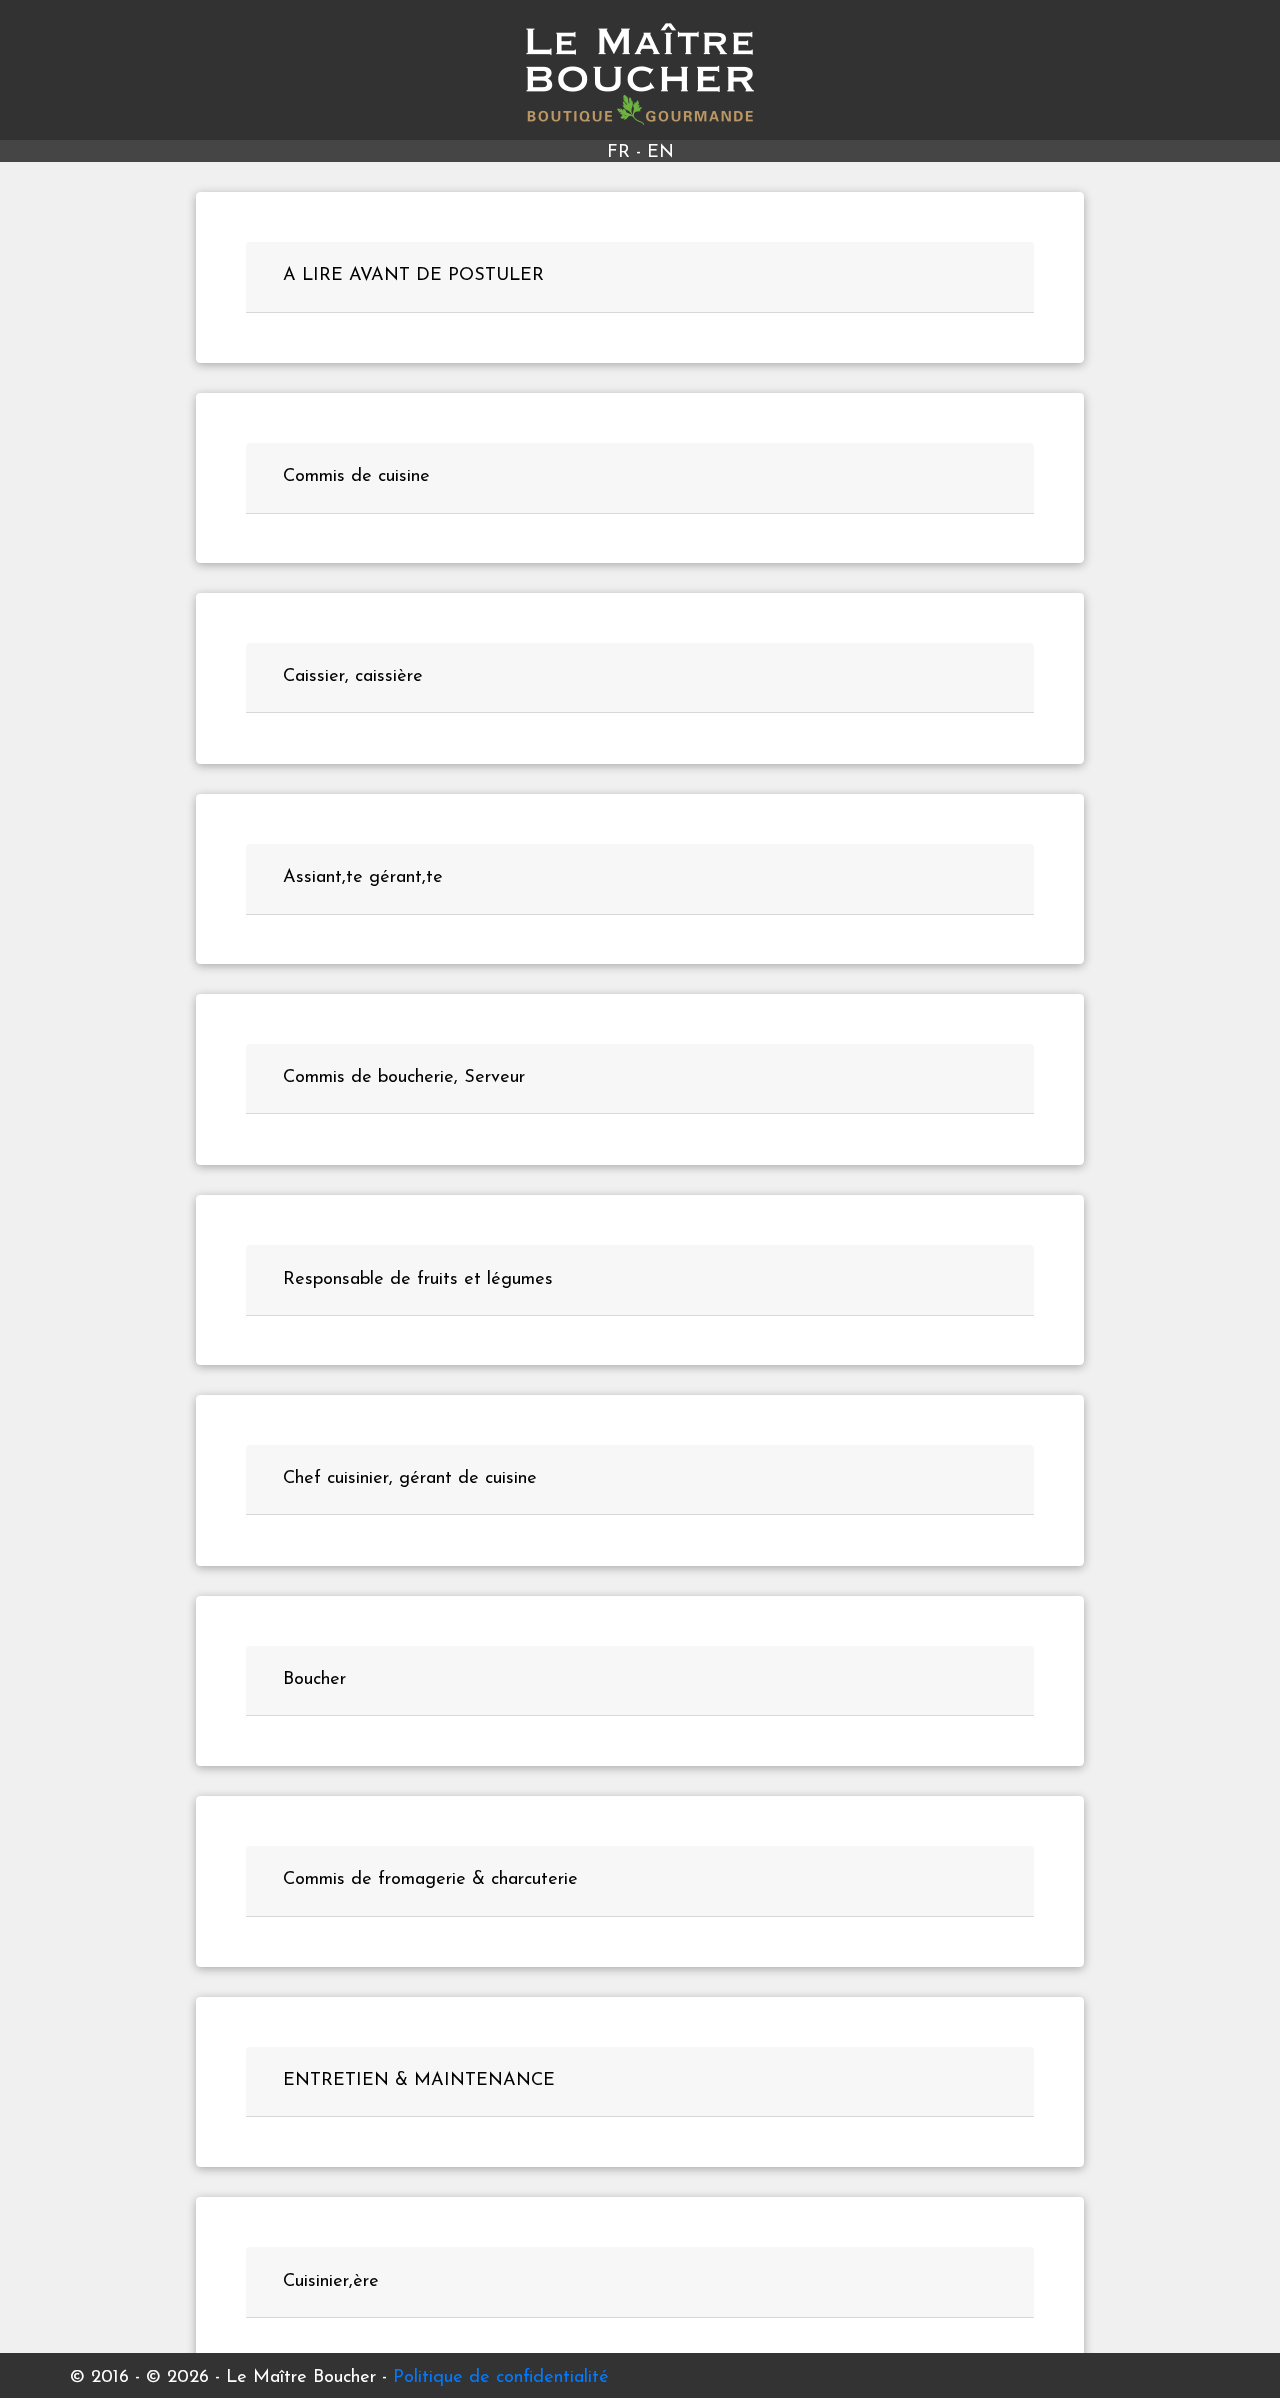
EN (660, 153)
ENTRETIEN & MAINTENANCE (419, 2081)
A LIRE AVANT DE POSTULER (413, 276)
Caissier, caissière (353, 677)
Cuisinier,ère (331, 2281)
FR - (627, 153)
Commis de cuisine (356, 477)
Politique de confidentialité (501, 2378)
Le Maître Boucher (640, 74)
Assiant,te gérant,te (363, 878)
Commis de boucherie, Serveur (404, 1078)
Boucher (314, 1680)
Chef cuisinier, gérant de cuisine (410, 1479)
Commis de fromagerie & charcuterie (430, 1880)
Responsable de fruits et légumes (418, 1279)
